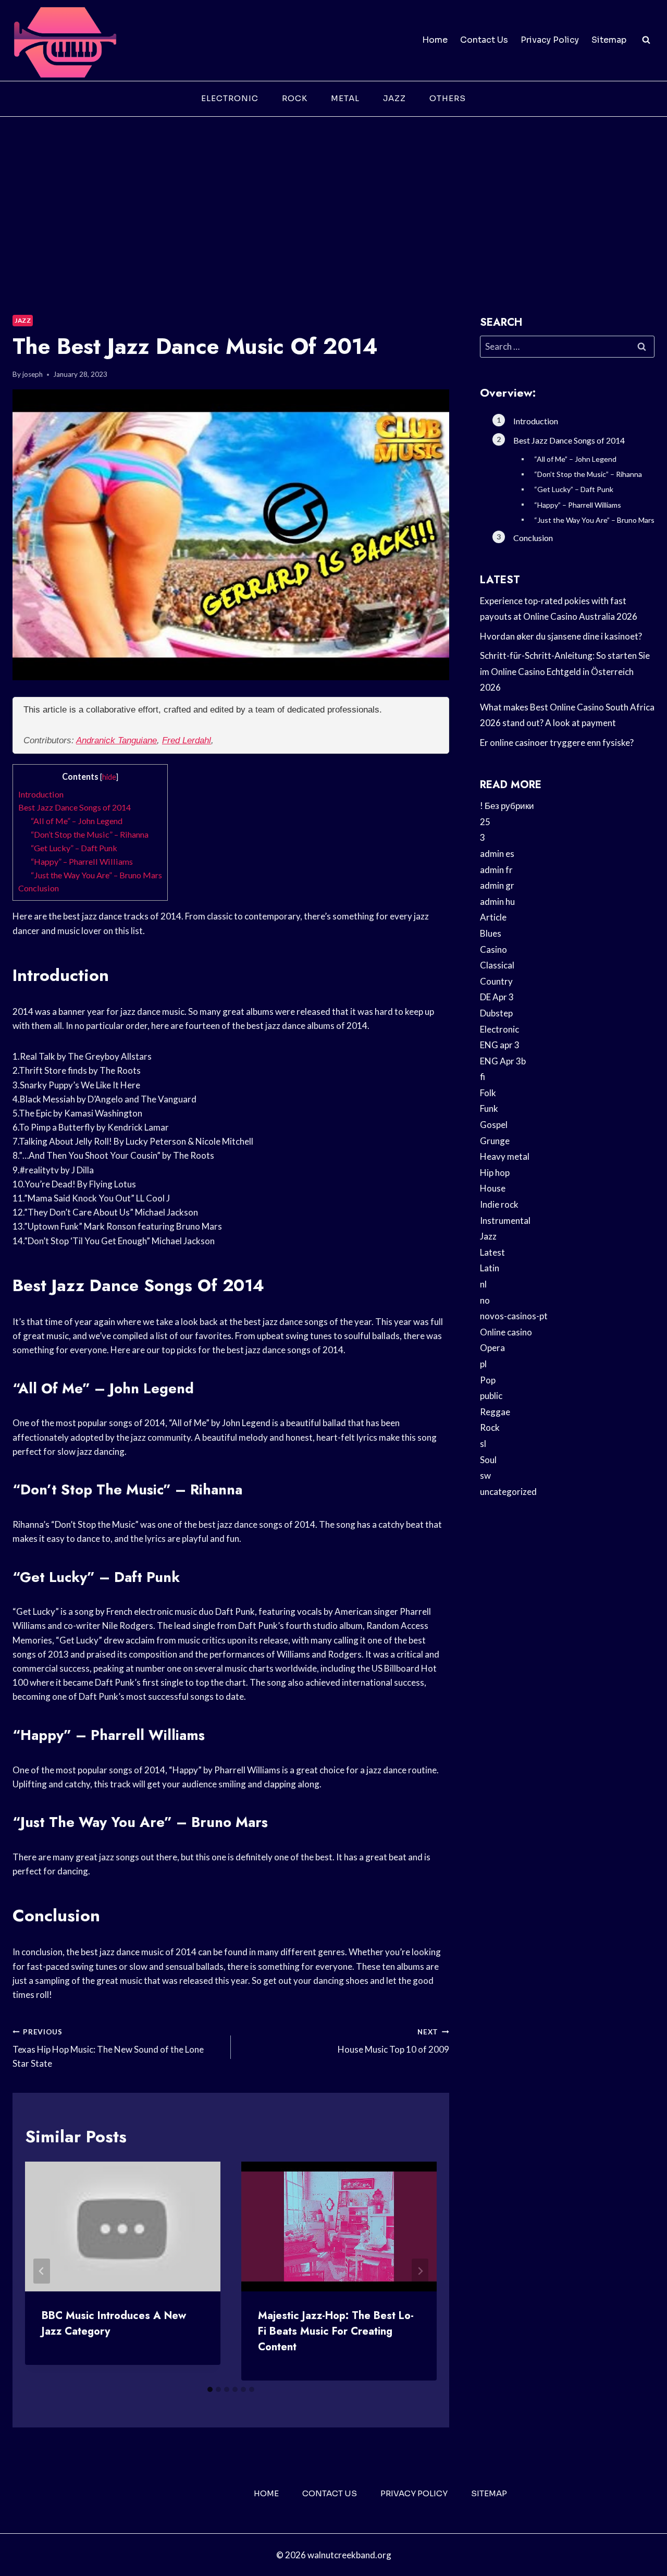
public (491, 1396)
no (485, 1300)
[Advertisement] (333, 195)
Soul (488, 1460)
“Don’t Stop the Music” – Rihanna (90, 834)
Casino (493, 949)
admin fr (496, 870)
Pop (488, 1380)
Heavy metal (505, 1156)
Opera (492, 1348)
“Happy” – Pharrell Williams (82, 861)
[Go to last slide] (42, 2271)
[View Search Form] (646, 40)
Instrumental (505, 1220)
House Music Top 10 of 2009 (393, 2041)
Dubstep (496, 1013)
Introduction (41, 794)
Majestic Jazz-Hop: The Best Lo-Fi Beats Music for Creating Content (336, 2331)
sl (483, 1444)
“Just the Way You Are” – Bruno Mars (96, 875)
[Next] (420, 2271)
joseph (33, 374)
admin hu (497, 901)
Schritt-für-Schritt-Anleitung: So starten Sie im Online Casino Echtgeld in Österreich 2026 (565, 671)
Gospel (494, 1125)
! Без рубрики (507, 806)
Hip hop (495, 1173)
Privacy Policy (550, 40)
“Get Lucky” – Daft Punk (74, 848)
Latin (490, 1268)
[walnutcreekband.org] (65, 40)
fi (483, 1077)
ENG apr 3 (500, 1045)
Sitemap (609, 40)
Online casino (506, 1332)
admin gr (497, 885)
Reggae (495, 1412)
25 (485, 822)
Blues (491, 933)
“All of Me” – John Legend (77, 821)
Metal (345, 98)
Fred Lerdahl (187, 740)
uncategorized (508, 1492)
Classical (497, 965)
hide (109, 777)
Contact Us (484, 40)
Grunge (495, 1141)
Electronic (230, 98)
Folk (488, 1093)
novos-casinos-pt (514, 1316)
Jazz (394, 98)
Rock (295, 98)
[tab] (210, 2389)
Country (496, 981)
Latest (492, 1252)
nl (483, 1284)
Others (448, 98)
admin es (497, 854)
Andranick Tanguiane (116, 740)
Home (435, 40)
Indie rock (499, 1204)
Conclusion (39, 888)
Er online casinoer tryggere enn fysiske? (557, 743)
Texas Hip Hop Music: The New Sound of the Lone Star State (108, 2048)
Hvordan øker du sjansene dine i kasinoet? (561, 636)
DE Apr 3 (497, 997)
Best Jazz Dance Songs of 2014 (75, 807)
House (493, 1188)
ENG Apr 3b (503, 1061)
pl (483, 1364)
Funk (489, 1108)
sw (485, 1475)
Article (493, 917)
